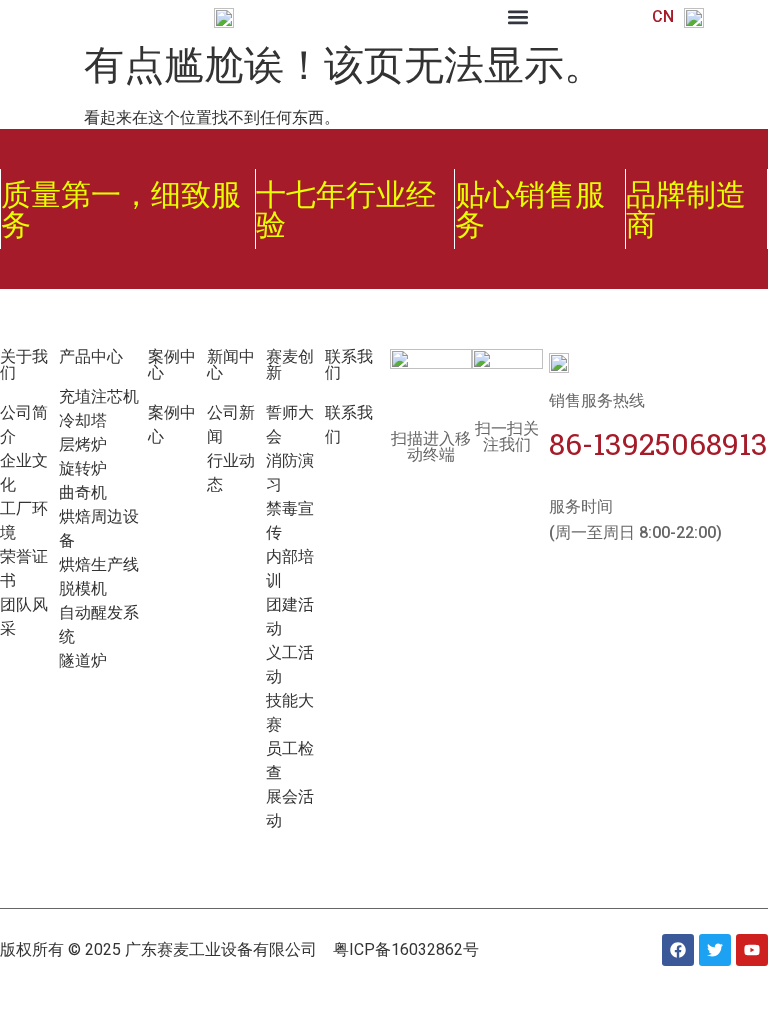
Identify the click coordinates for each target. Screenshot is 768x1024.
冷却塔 (83, 420)
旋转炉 (83, 468)
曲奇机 (83, 492)
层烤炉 (83, 444)
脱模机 (83, 588)
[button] (518, 16)
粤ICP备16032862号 (406, 949)
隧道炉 (83, 660)
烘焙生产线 (99, 564)
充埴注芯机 (99, 396)
